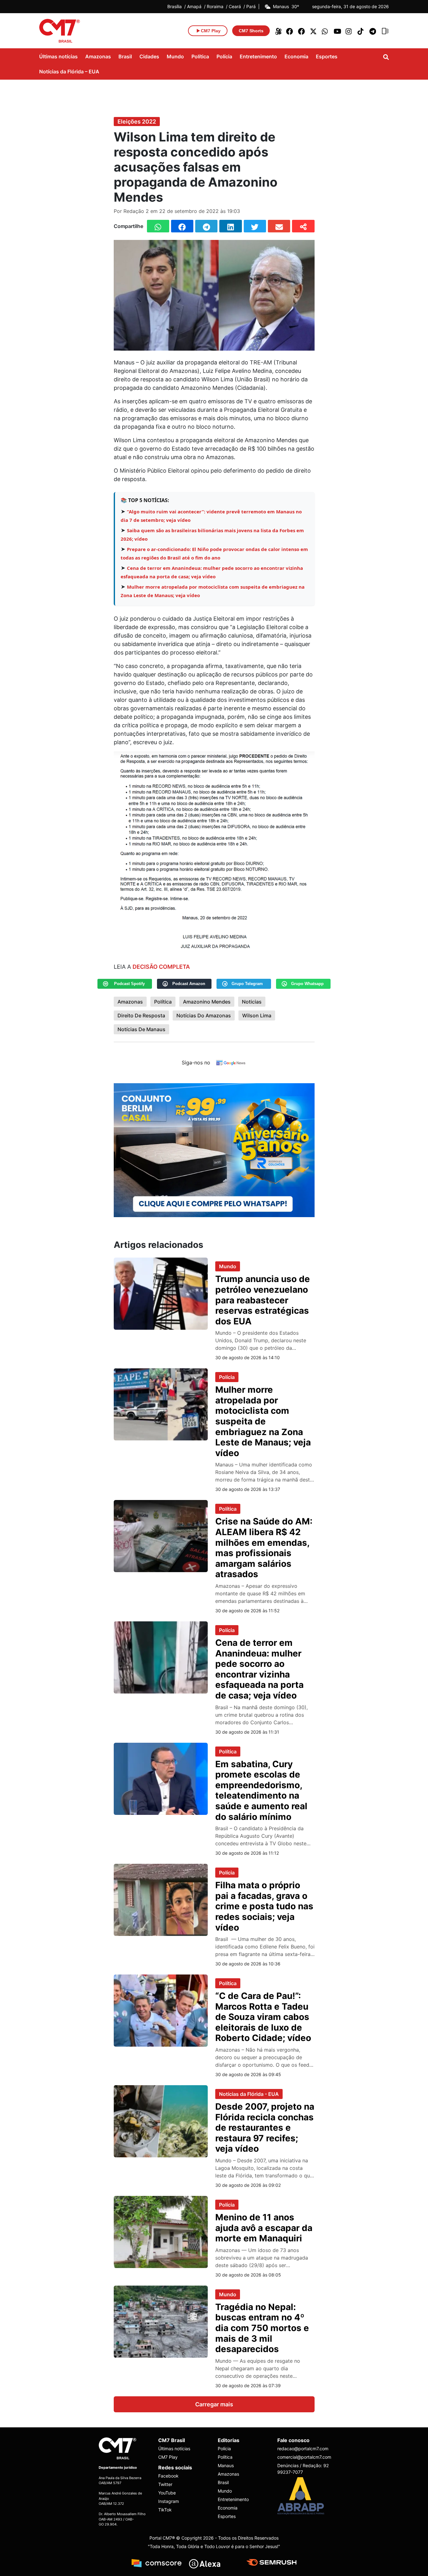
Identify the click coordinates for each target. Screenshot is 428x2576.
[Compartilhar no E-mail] (279, 226)
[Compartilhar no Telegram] (206, 226)
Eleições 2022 (137, 122)
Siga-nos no (196, 1063)
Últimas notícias (58, 56)
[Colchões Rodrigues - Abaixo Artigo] (214, 1150)
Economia (296, 56)
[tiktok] (361, 31)
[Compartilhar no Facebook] (182, 226)
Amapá (194, 7)
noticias (252, 1002)
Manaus (226, 2465)
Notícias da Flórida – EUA (69, 72)
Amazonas (98, 56)
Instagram (169, 2501)
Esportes (327, 56)
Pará (251, 7)
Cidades (149, 56)
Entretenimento (258, 56)
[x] (314, 31)
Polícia (224, 56)
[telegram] (373, 31)
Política (200, 56)
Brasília (175, 7)
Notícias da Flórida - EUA (249, 2094)
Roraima (215, 7)
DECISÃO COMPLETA (161, 967)
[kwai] (278, 31)
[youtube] (337, 31)
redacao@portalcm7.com (303, 2449)
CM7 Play (168, 2457)
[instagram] (349, 31)
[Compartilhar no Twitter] (255, 226)
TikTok (165, 2510)
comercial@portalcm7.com (303, 2457)
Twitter (165, 2484)
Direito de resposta (141, 1015)
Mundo (175, 56)
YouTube (167, 2493)
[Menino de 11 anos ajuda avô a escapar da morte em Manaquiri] (161, 2231)
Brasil (125, 56)
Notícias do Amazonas (204, 1015)
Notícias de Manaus (141, 1029)
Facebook (168, 2476)
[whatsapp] (326, 31)
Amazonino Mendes (207, 1002)
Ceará (235, 7)
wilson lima (257, 1015)
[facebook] (290, 31)
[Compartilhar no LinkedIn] (230, 226)
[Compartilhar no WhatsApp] (158, 226)
